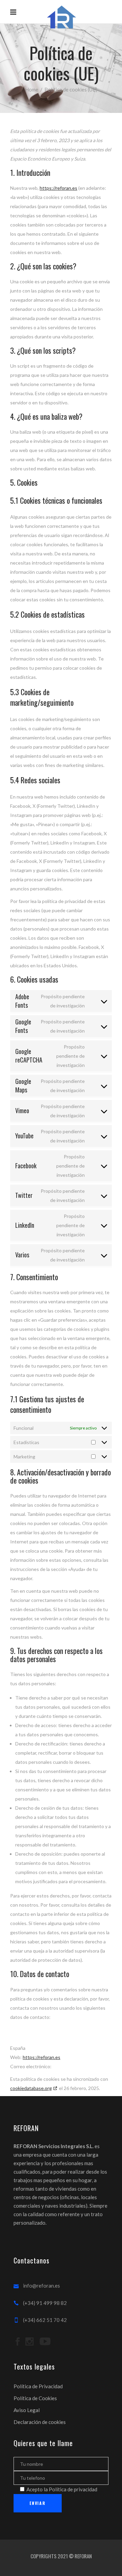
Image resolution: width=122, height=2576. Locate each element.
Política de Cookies (35, 2398)
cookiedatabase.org (31, 2088)
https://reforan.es (58, 188)
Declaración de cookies (40, 2422)
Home (32, 89)
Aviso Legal (27, 2410)
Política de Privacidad (38, 2386)
